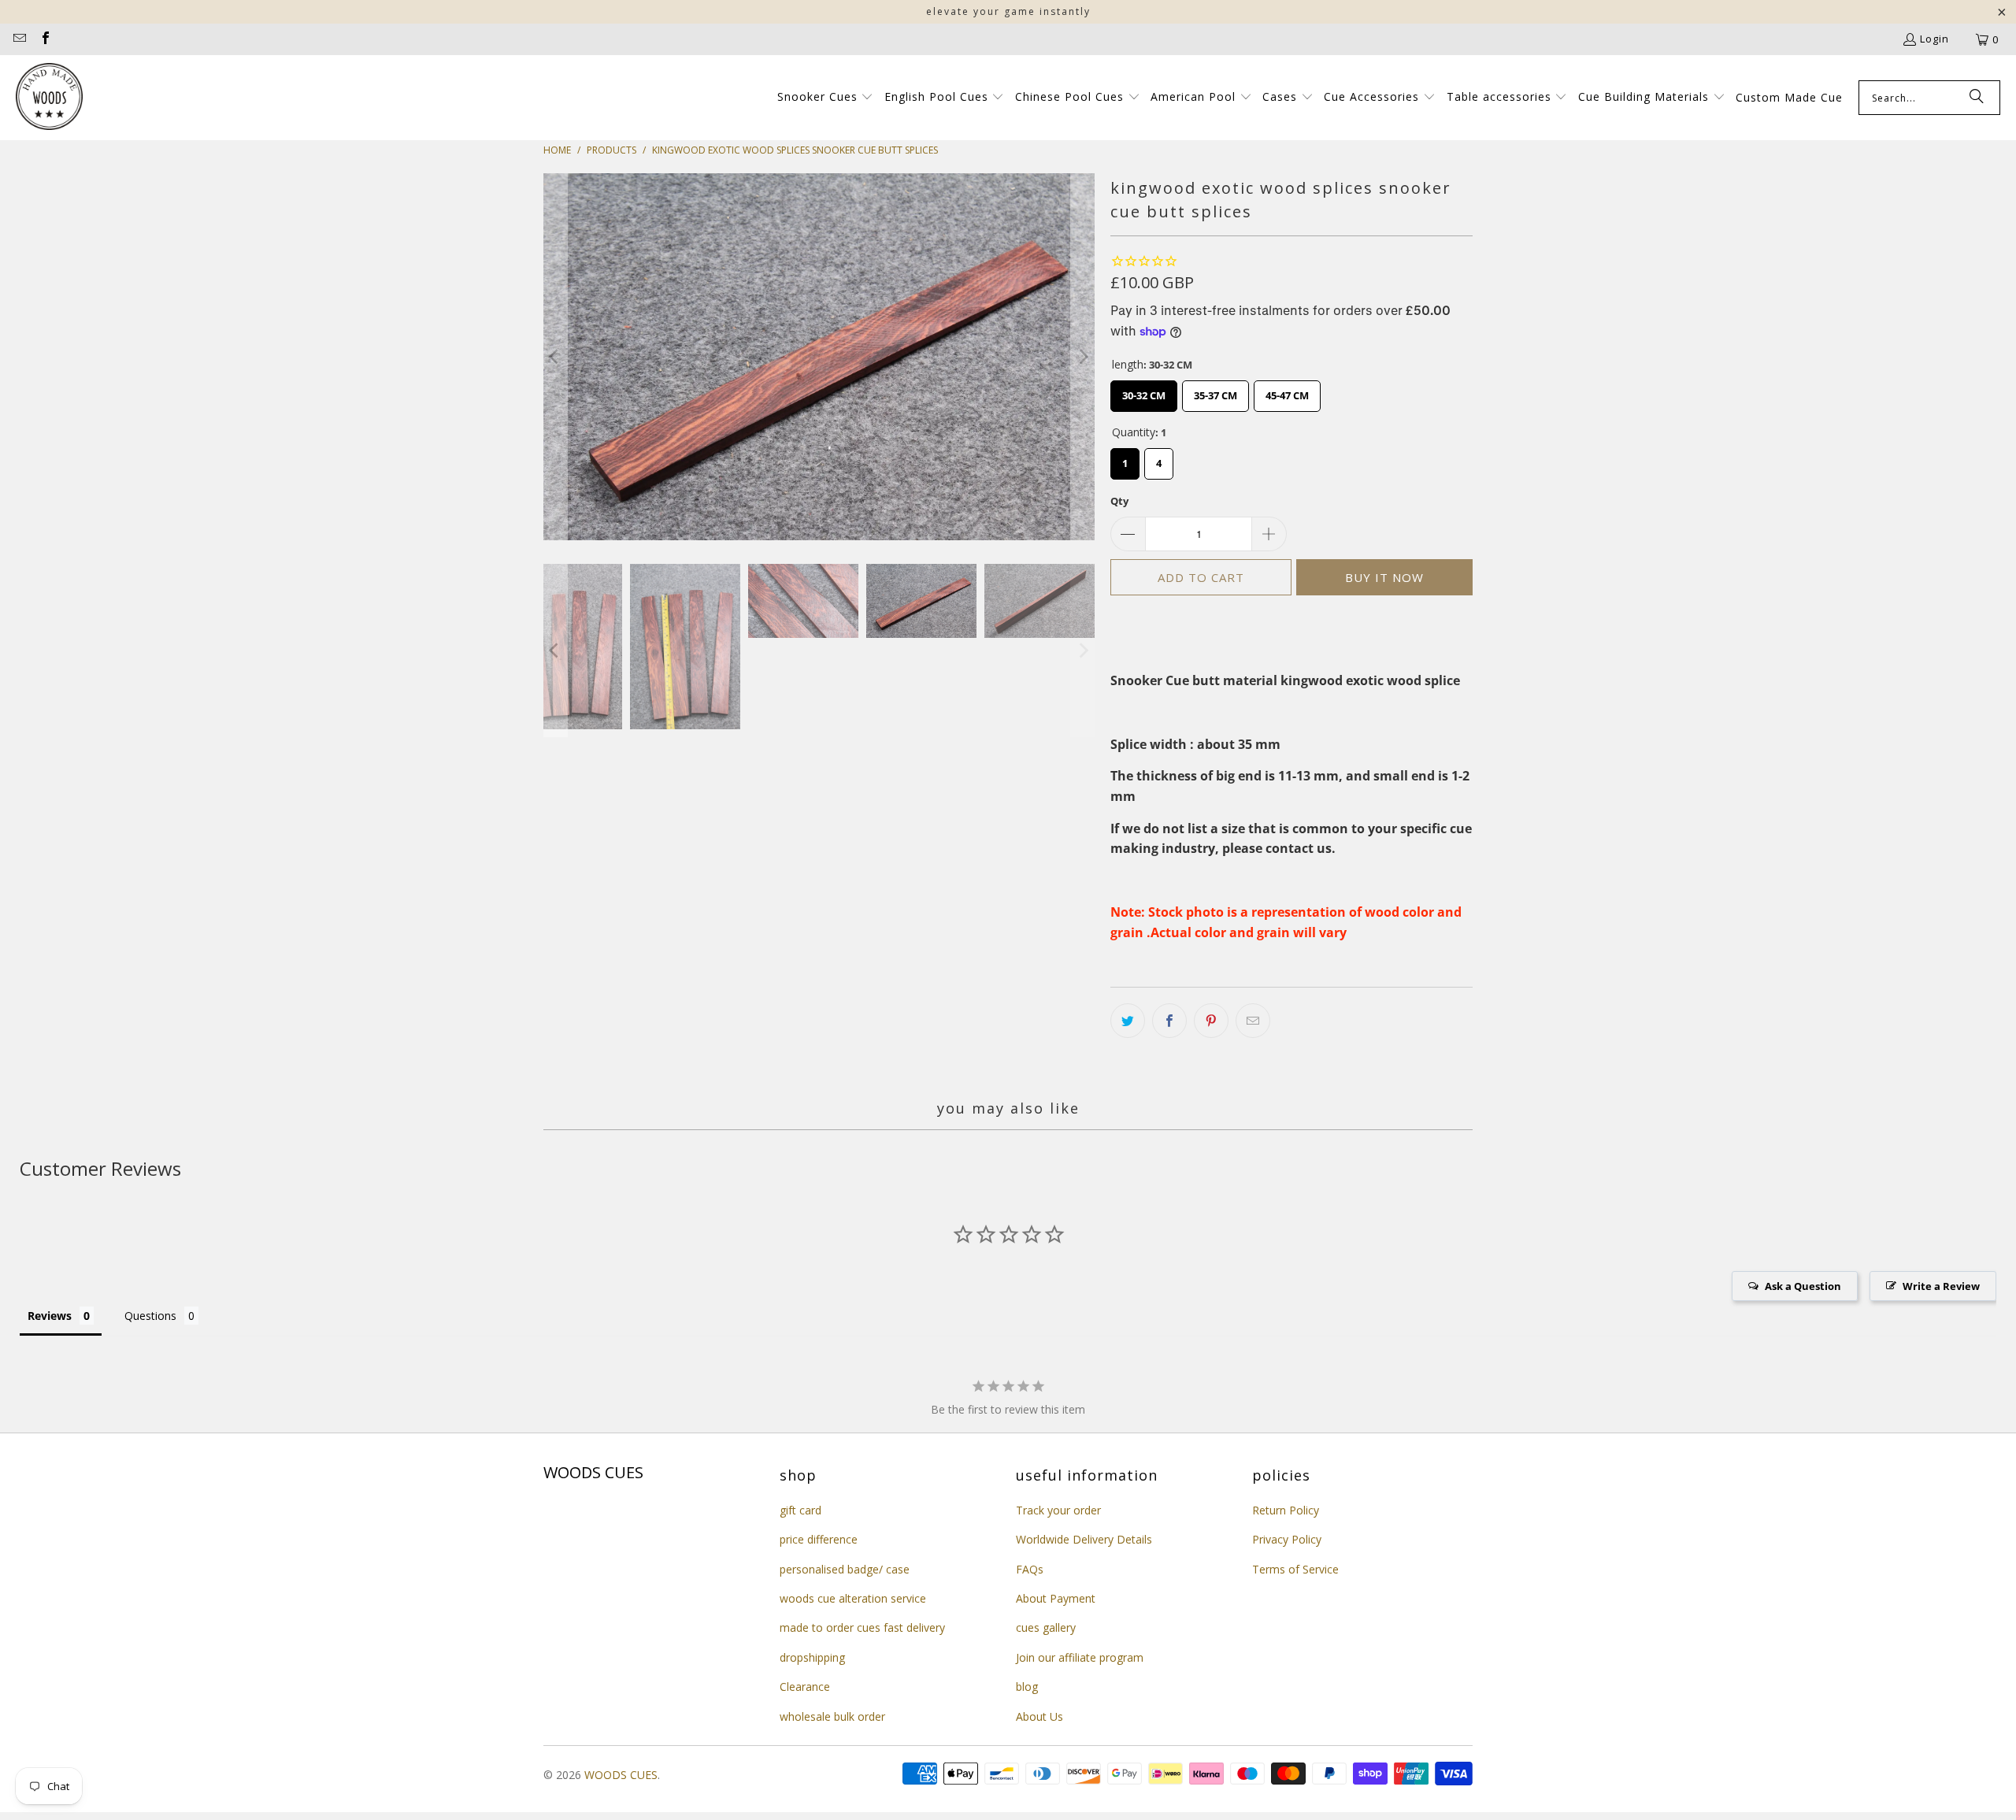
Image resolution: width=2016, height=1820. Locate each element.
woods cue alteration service (853, 1598)
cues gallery (1046, 1627)
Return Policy (1286, 1510)
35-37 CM (1216, 391)
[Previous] (555, 357)
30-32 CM (1144, 391)
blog (1027, 1687)
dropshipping (812, 1657)
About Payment (1056, 1598)
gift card (800, 1510)
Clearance (805, 1687)
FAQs (1030, 1569)
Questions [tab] (150, 1316)
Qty (1119, 501)
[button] (826, 98)
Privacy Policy (1287, 1539)
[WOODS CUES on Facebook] (44, 39)
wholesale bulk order (832, 1716)
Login (1934, 39)
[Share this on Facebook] (1169, 1021)
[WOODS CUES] (49, 98)
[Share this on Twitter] (1128, 1021)
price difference (819, 1539)
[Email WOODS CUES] (19, 39)
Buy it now (1384, 577)
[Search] (1977, 98)
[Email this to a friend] (1253, 1021)
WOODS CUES (621, 1775)
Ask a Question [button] (1803, 1286)
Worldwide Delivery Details (1084, 1539)
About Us (1039, 1716)
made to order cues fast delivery (862, 1627)
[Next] (1083, 357)
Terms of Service (1295, 1569)
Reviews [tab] (50, 1316)
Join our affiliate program (1080, 1657)
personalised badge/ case (845, 1569)
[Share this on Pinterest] (1211, 1021)
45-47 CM (1287, 391)
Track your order (1058, 1510)
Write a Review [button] (1941, 1286)
